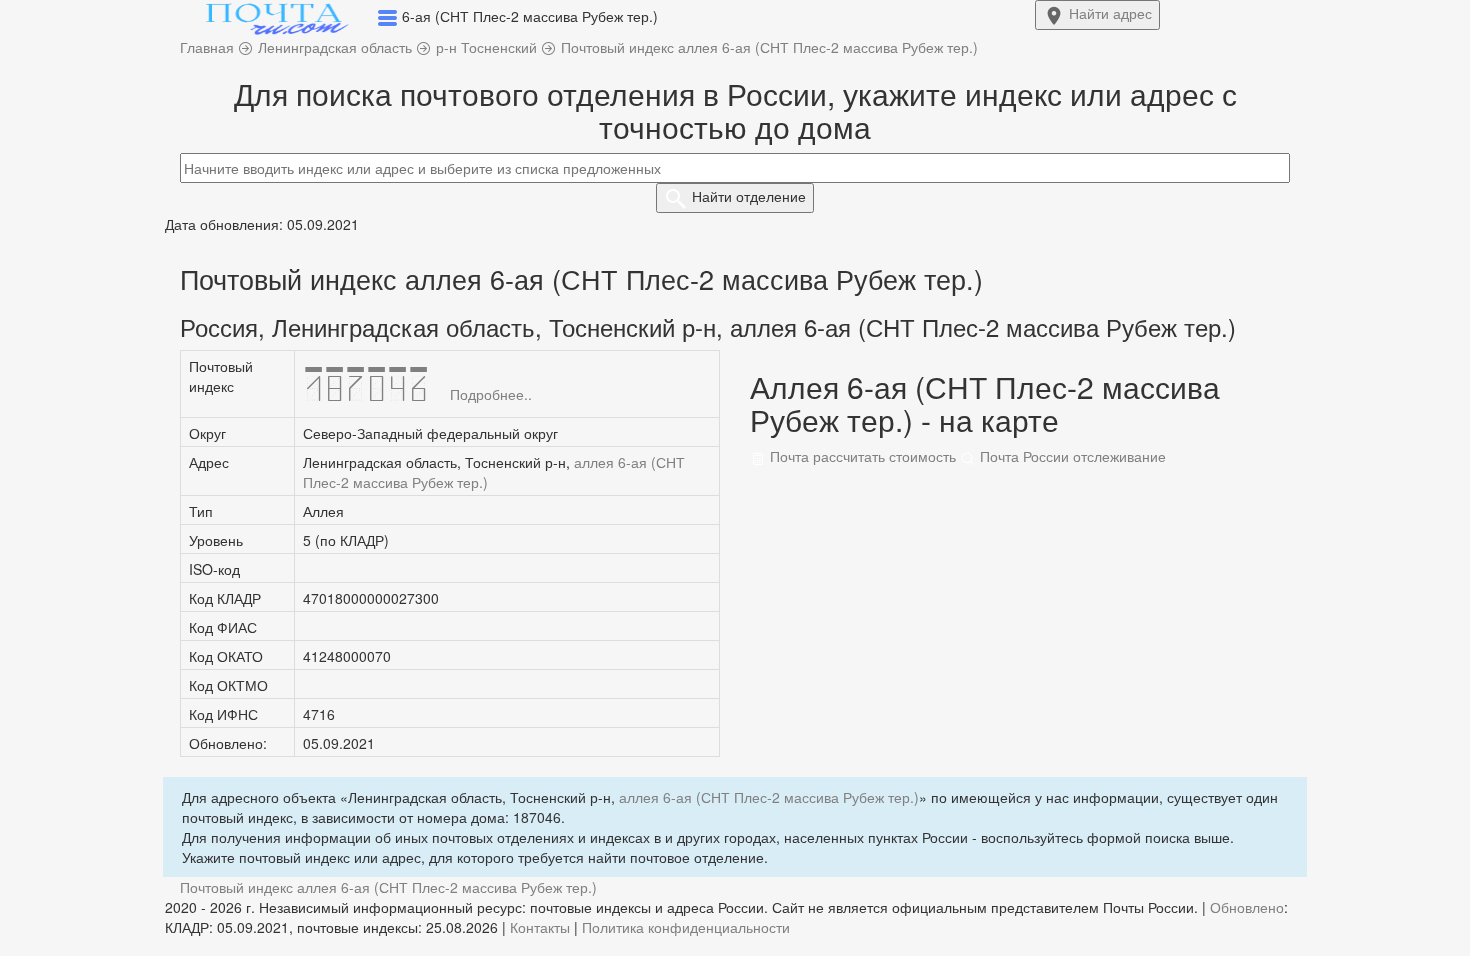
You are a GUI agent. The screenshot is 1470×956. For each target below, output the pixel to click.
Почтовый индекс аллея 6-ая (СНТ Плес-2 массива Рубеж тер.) (388, 887)
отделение (749, 196)
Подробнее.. (491, 394)
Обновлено (1247, 907)
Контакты (540, 927)
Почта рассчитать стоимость (861, 456)
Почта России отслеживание (1071, 456)
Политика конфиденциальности (686, 927)
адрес (1110, 13)
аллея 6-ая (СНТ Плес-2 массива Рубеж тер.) (769, 797)
